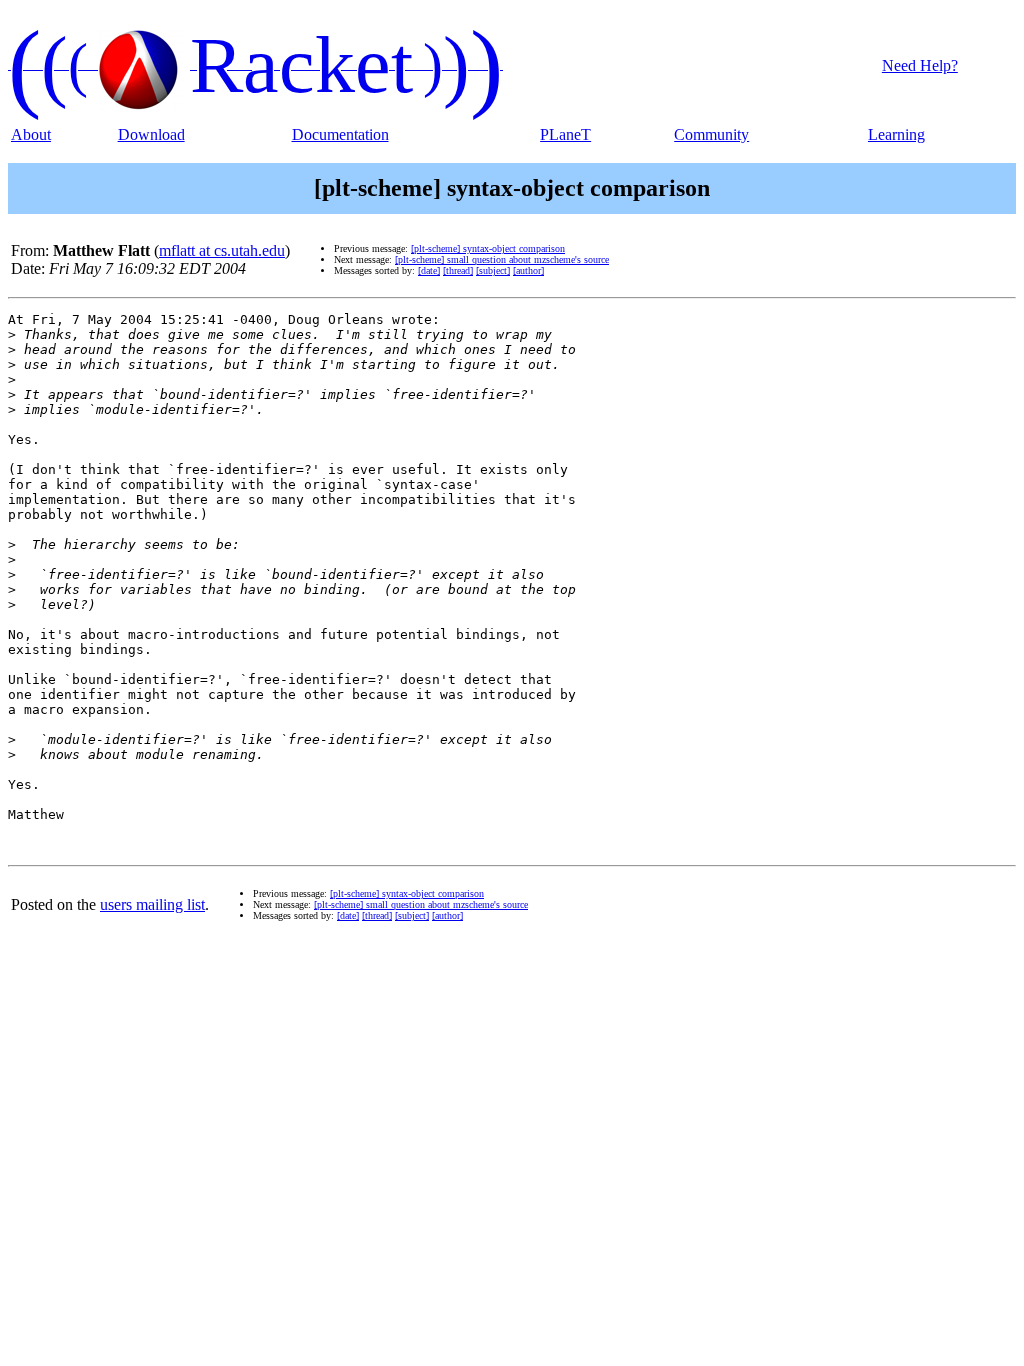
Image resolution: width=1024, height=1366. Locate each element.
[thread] (458, 270)
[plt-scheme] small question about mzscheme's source (502, 259)
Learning (896, 134)
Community (711, 134)
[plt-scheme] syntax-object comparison (488, 248)
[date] (429, 270)
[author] (528, 270)
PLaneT (565, 134)
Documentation (340, 134)
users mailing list (152, 904)
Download (151, 134)
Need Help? (920, 65)
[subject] (493, 270)
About (31, 134)
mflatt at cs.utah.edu (222, 250)
